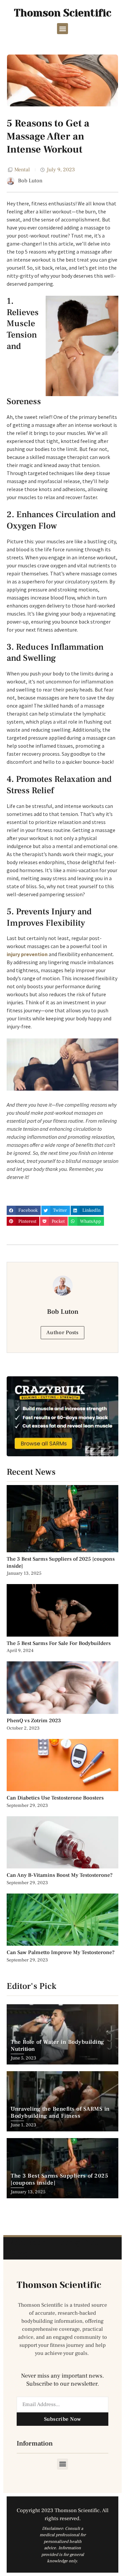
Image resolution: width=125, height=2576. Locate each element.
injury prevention (27, 954)
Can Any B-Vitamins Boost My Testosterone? (60, 1875)
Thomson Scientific (63, 13)
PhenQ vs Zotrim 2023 (34, 1721)
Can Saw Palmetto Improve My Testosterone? (61, 1952)
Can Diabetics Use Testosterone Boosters (55, 1798)
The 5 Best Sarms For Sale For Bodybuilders (59, 1643)
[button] (62, 29)
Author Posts (62, 1332)
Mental (22, 170)
